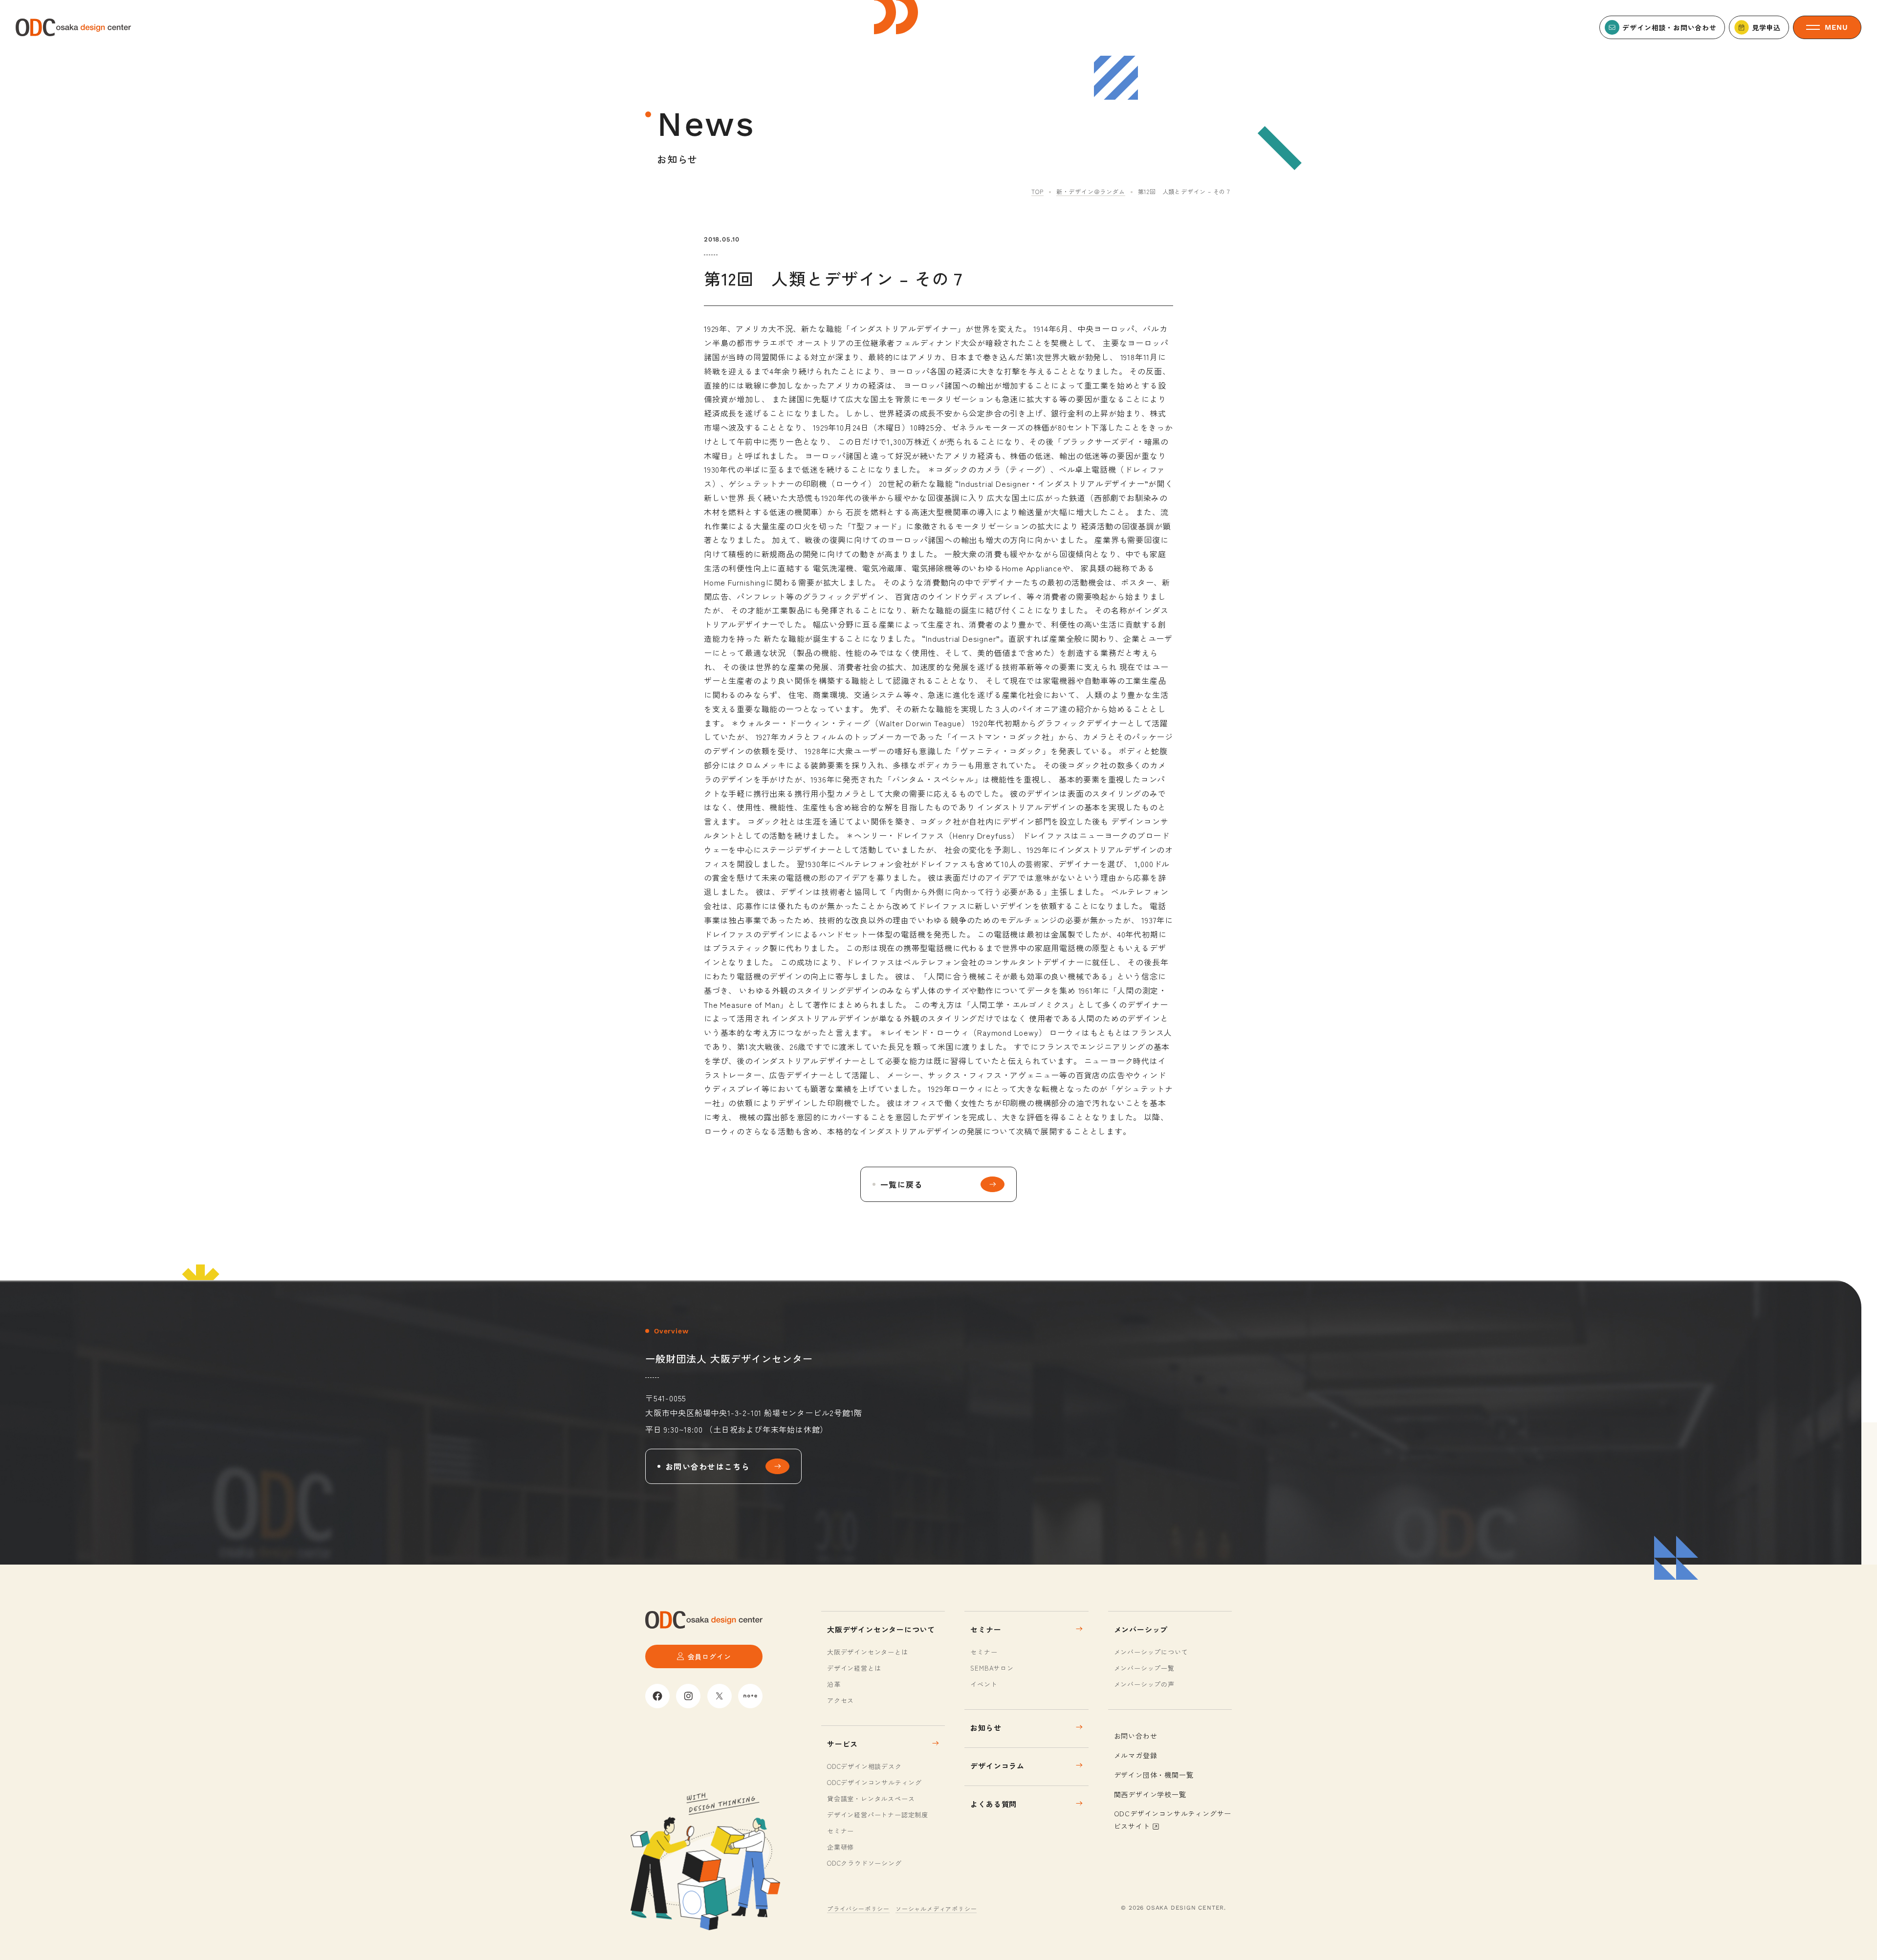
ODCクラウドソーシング (864, 1863)
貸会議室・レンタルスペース (871, 1798)
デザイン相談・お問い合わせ (1669, 27)
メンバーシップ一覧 (1144, 1668)
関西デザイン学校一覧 (1150, 1794)
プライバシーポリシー (858, 1908)
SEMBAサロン (992, 1668)
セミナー (840, 1831)
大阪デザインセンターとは (868, 1652)
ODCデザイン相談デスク (864, 1766)
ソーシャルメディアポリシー (936, 1908)
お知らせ (986, 1728)
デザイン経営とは (854, 1668)
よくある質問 (993, 1804)
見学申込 (1766, 27)
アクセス (840, 1700)
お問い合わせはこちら (708, 1466)
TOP (1037, 191)
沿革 (834, 1684)
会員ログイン (709, 1656)
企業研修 (840, 1847)
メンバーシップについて (1151, 1652)
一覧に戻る (901, 1184)
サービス (842, 1744)
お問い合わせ (1136, 1736)
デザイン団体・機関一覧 (1154, 1775)
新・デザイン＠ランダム (1091, 191)
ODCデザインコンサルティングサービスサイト (1173, 1819)
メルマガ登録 (1136, 1755)
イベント (984, 1684)
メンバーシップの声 (1144, 1684)
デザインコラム (997, 1766)
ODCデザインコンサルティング (874, 1782)
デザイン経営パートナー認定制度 (878, 1815)
